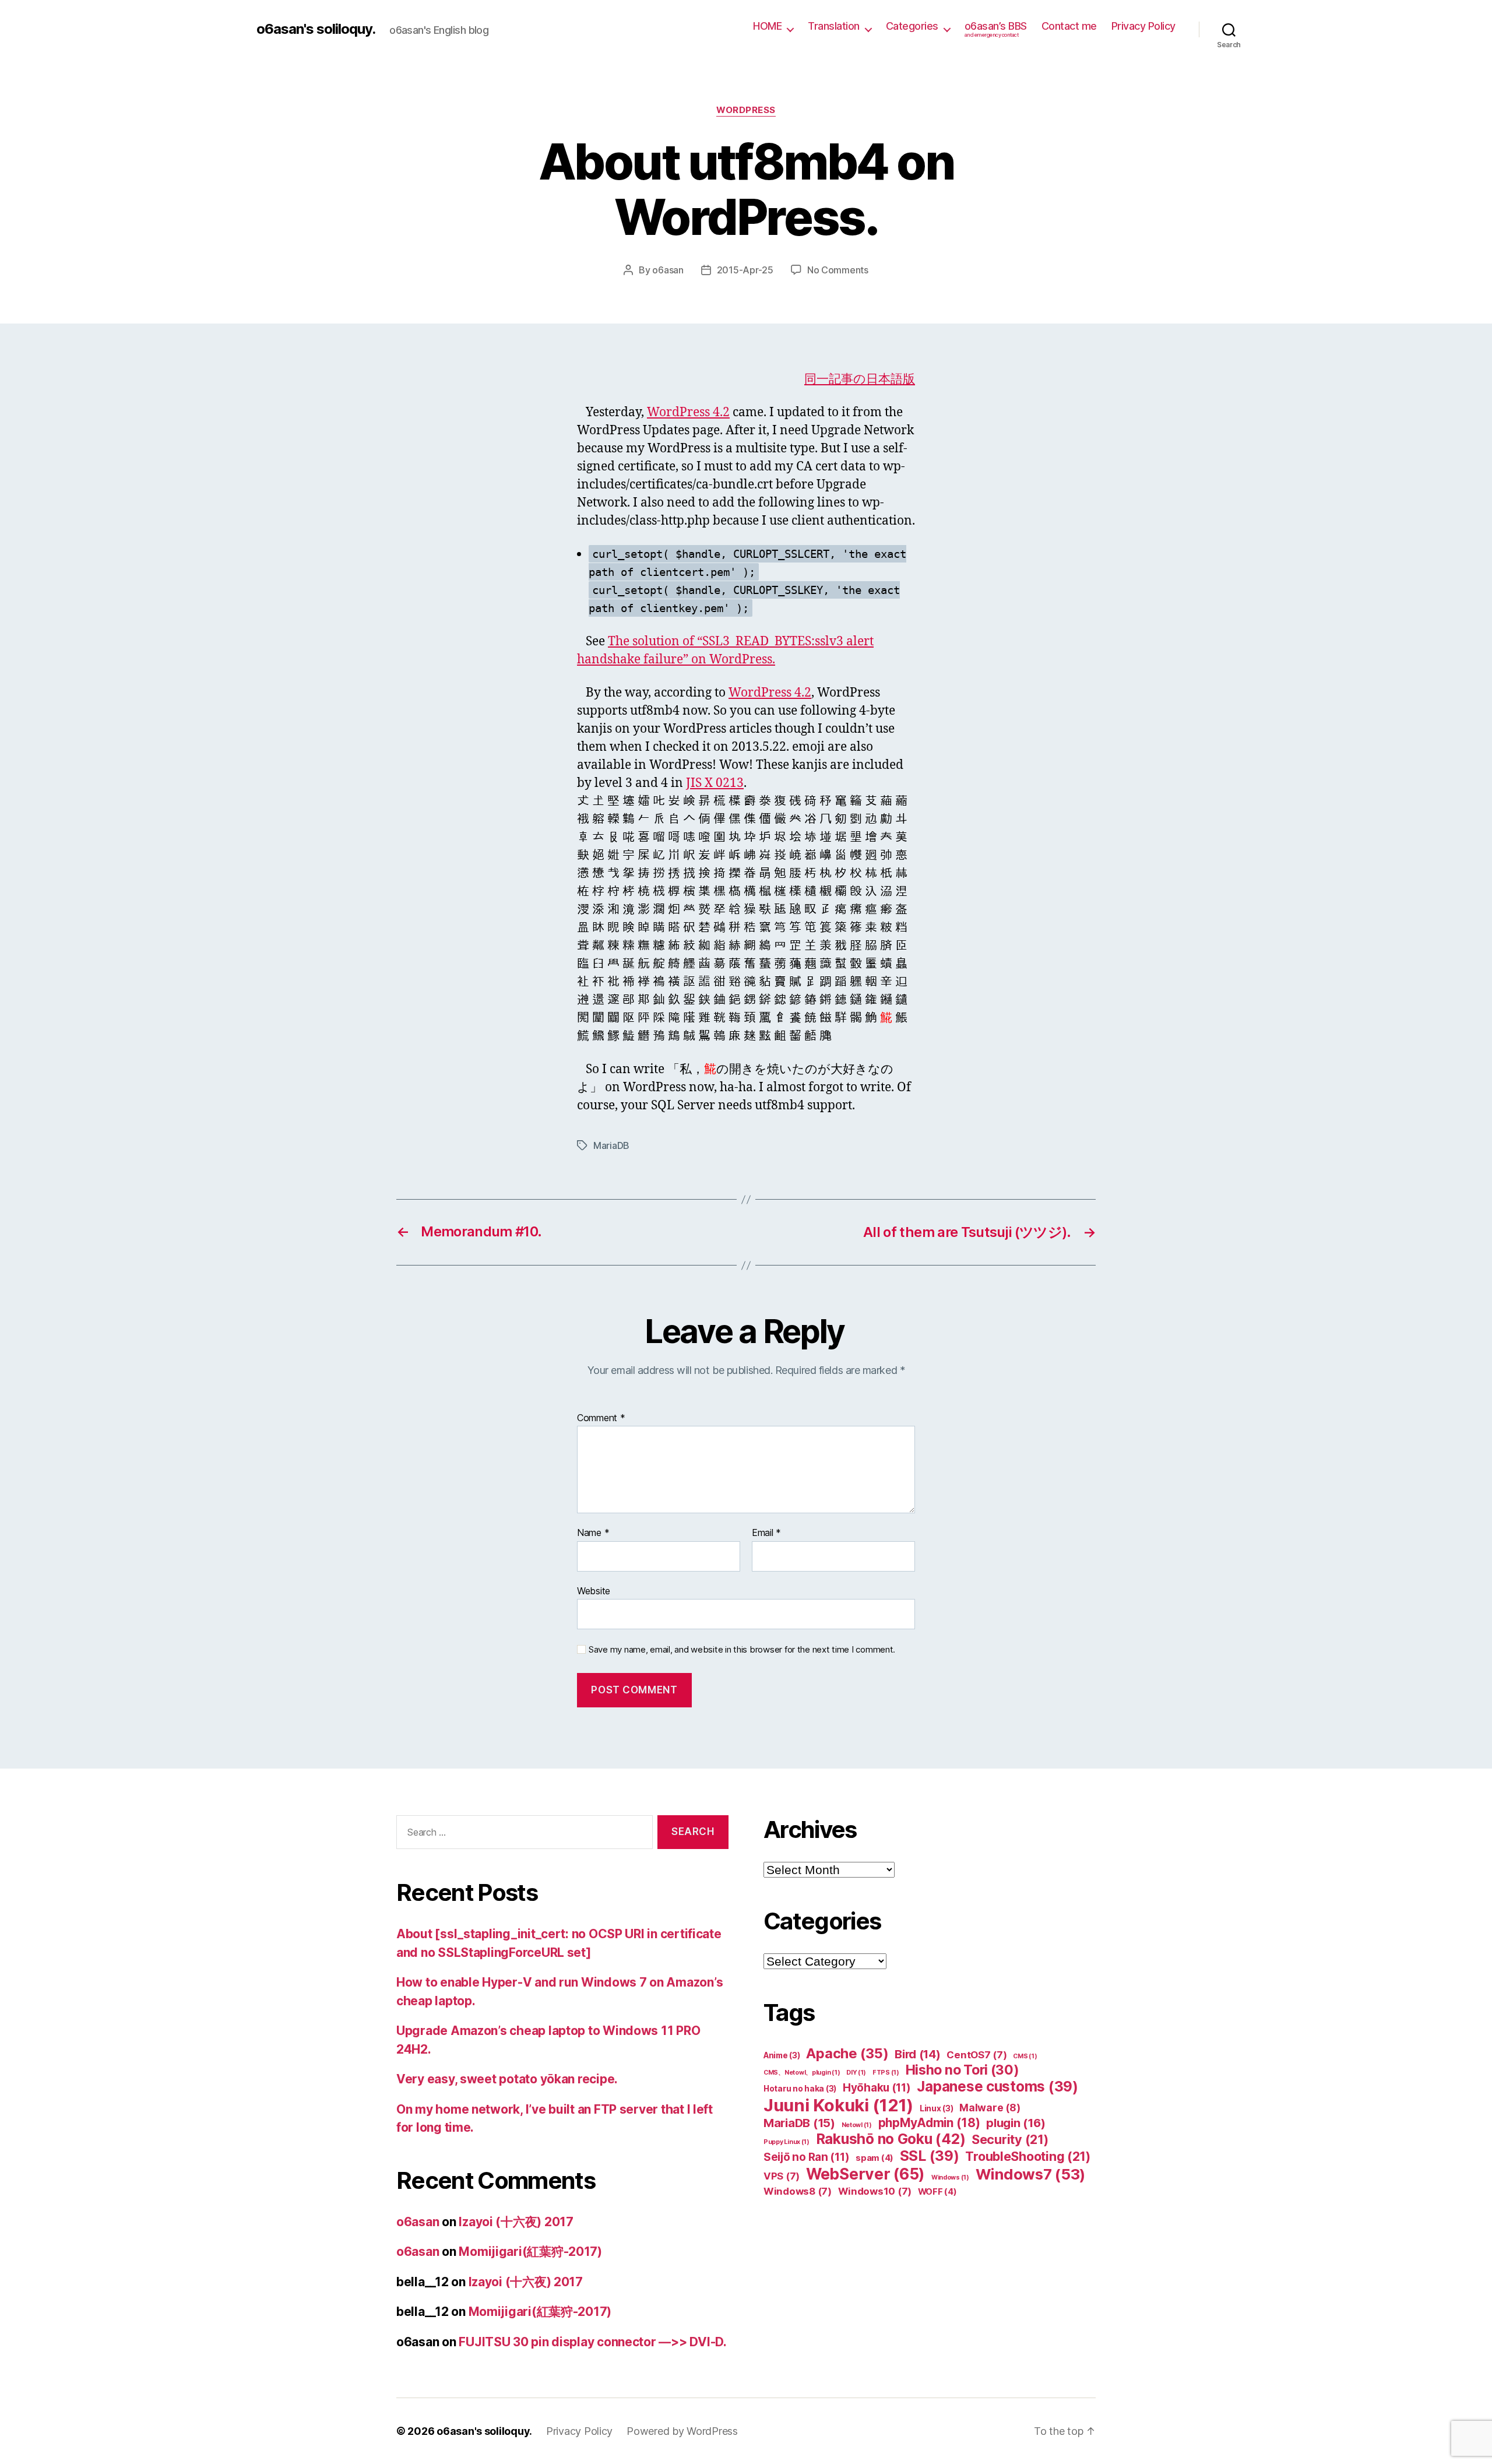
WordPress (746, 110)
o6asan (668, 270)
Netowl (857, 2125)
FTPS (886, 2073)
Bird (918, 2054)
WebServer (865, 2174)
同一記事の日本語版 (860, 379)
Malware (990, 2108)
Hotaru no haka (800, 2089)
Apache (847, 2053)
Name (593, 1533)
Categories (912, 26)
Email (766, 1533)
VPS (782, 2176)
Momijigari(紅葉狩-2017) (530, 2252)
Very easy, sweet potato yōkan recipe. (507, 2079)
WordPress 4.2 (688, 412)
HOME (767, 26)
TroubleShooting (1028, 2156)
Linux (937, 2108)
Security (1010, 2139)
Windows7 (1031, 2174)
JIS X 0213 (715, 783)
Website (594, 1590)
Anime (782, 2055)
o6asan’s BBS (996, 29)
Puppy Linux (787, 2142)
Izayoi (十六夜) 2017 (516, 2222)
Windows (950, 2177)
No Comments (838, 270)
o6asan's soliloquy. (316, 29)
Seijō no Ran (806, 2157)
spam (875, 2158)
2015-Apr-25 (745, 270)
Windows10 (875, 2191)
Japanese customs (997, 2087)
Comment (601, 1418)
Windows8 (798, 2191)
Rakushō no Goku (891, 2139)
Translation (834, 26)
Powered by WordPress (682, 2431)
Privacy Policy (1143, 26)
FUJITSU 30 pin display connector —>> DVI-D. (592, 2342)
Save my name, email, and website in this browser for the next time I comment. (742, 1650)
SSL (930, 2156)
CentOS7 (977, 2055)
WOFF (937, 2192)
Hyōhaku (877, 2088)
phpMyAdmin (929, 2123)
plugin (1016, 2123)
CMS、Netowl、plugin (802, 2073)
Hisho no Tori (963, 2070)
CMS (1025, 2056)
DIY (856, 2073)
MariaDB (611, 1145)
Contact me (1069, 26)
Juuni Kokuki (838, 2105)
